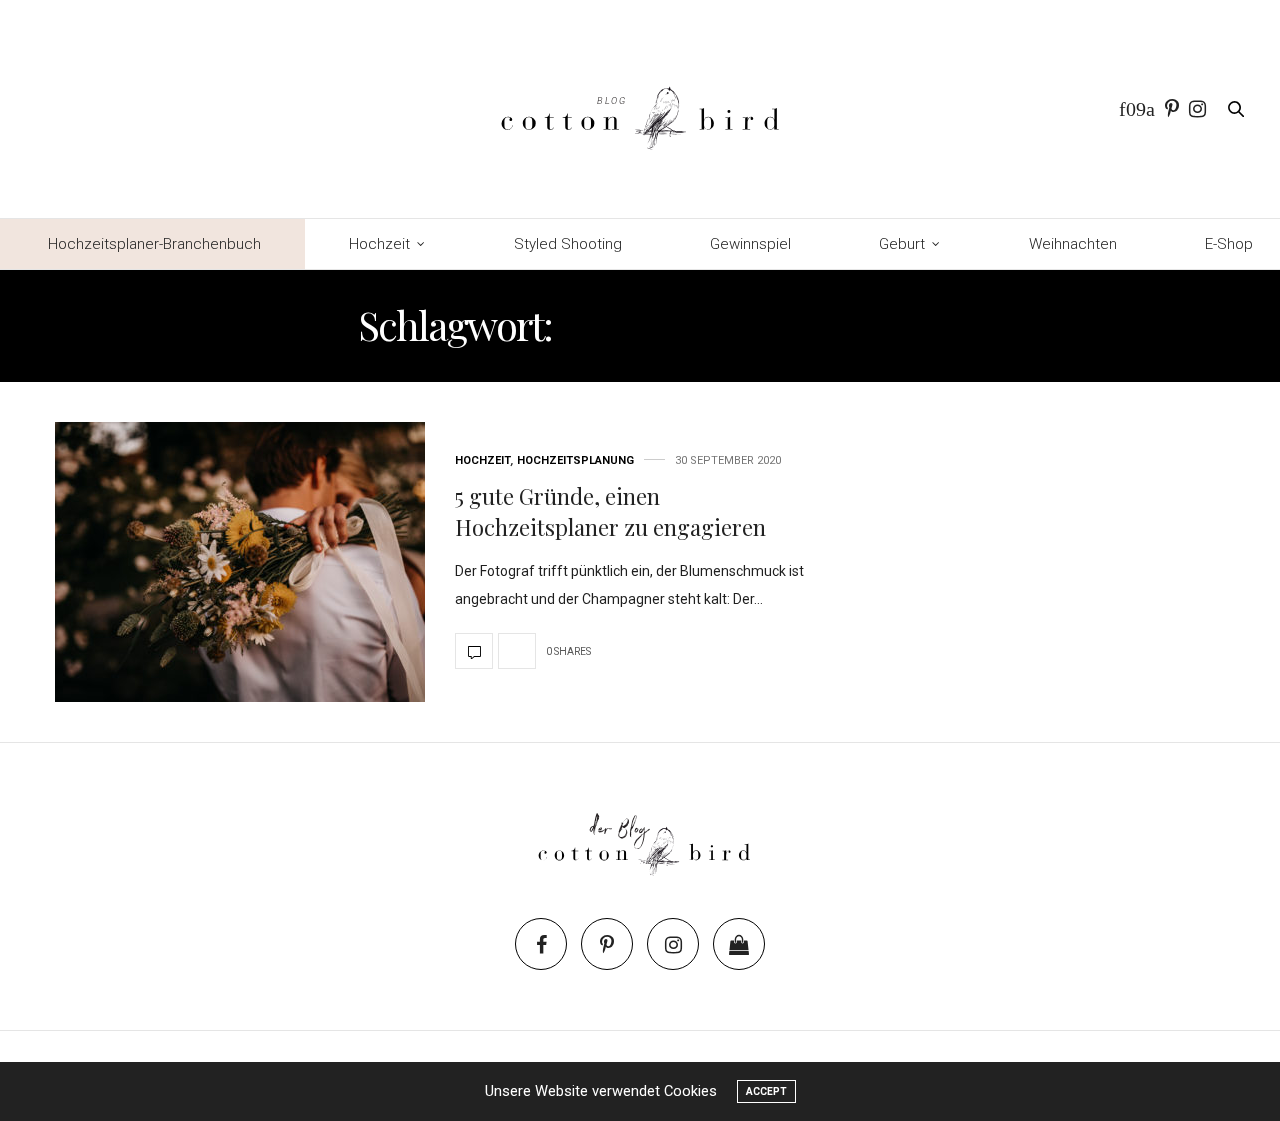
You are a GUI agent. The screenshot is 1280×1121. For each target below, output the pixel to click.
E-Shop (1229, 244)
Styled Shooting (568, 244)
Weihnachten (1073, 244)
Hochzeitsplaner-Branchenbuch (154, 244)
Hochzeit (379, 244)
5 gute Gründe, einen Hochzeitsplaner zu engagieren (610, 511)
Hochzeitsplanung (575, 460)
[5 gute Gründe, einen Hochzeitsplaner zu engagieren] (240, 562)
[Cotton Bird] (640, 109)
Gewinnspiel (750, 244)
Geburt (902, 244)
